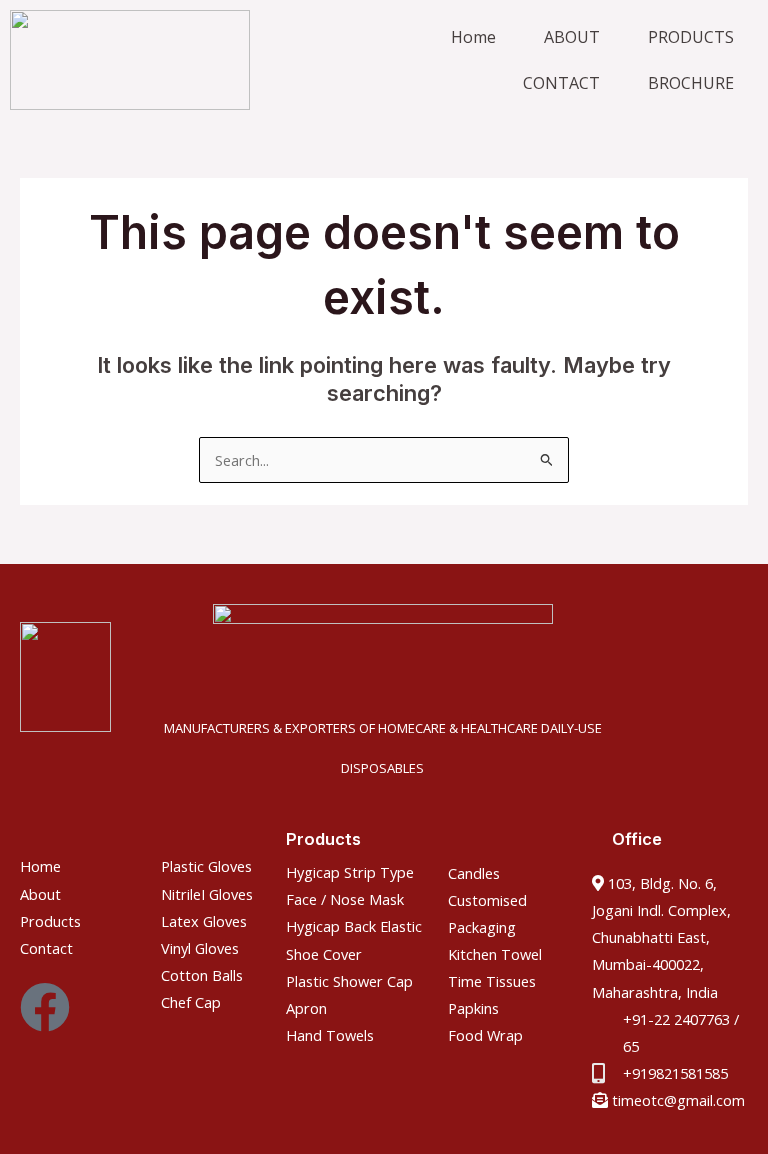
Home (473, 37)
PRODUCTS (691, 37)
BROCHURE (691, 83)
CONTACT (561, 83)
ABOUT (572, 37)
